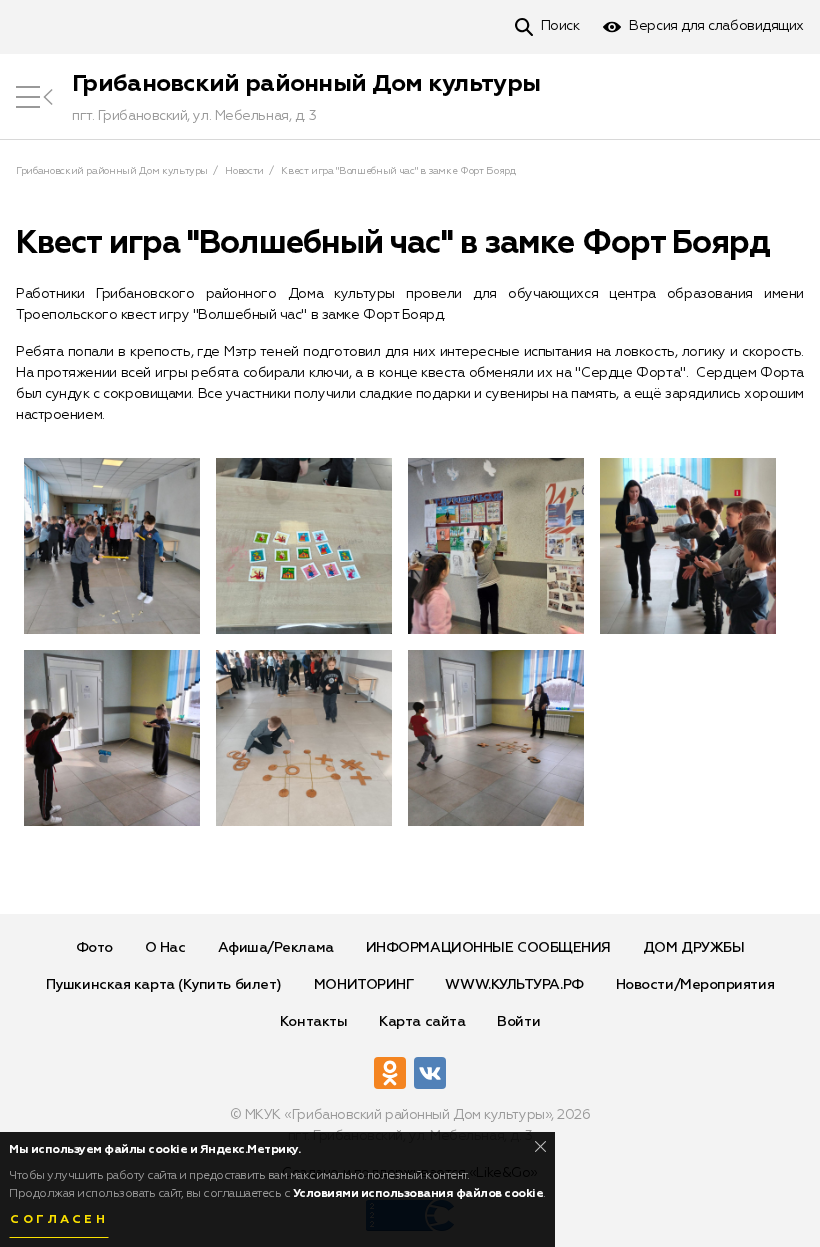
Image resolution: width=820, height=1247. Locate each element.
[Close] (540, 1146)
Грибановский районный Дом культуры (306, 84)
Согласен (59, 1220)
